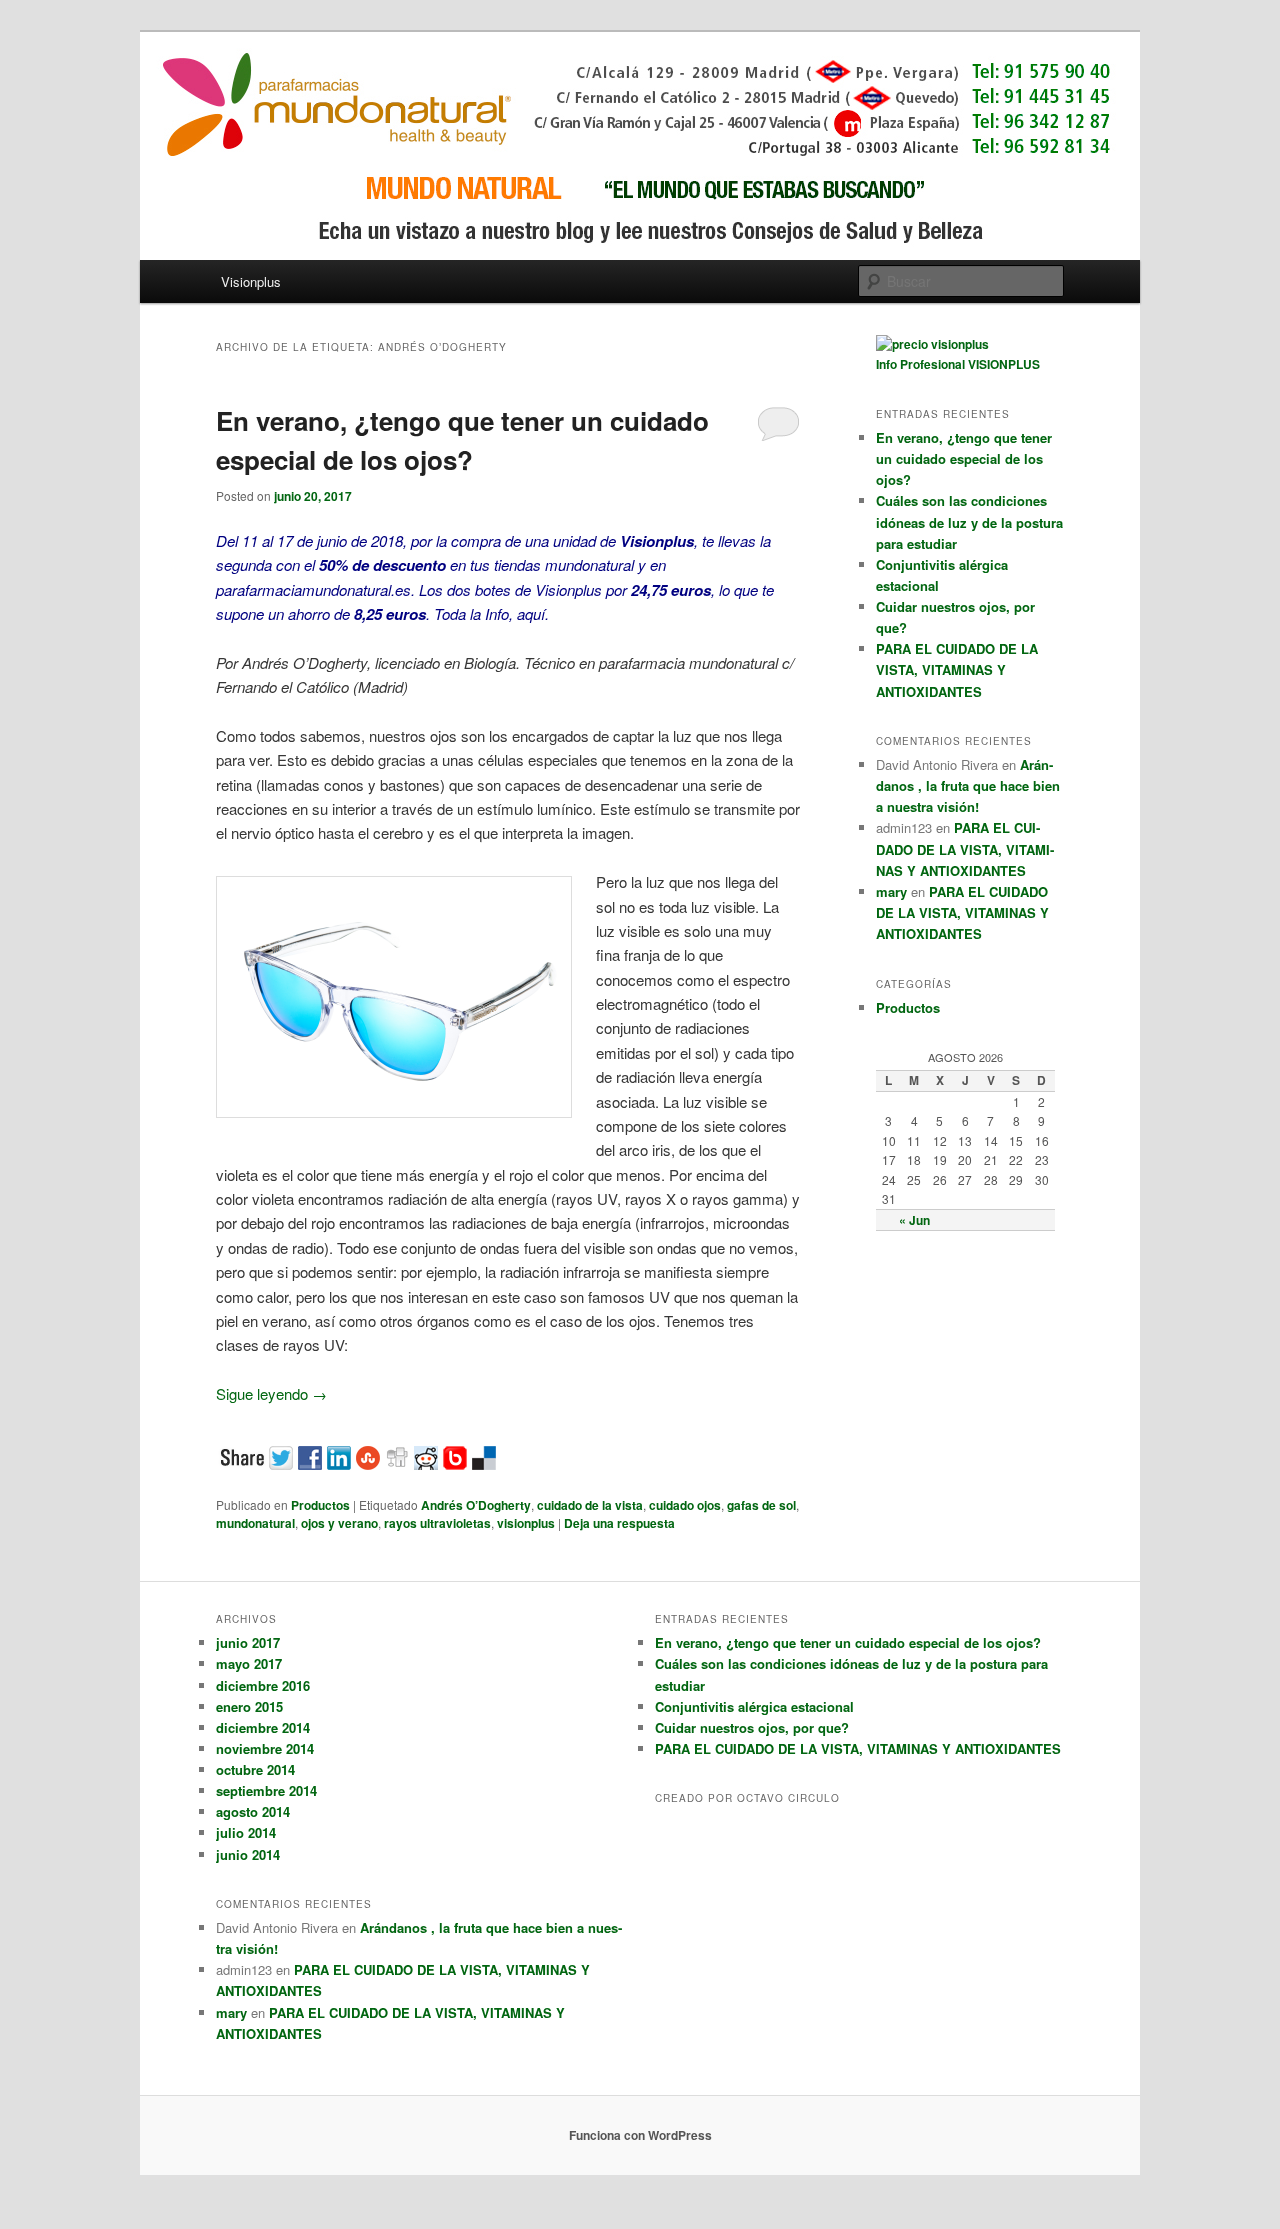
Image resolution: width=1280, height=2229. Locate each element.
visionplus (526, 1523)
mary (891, 891)
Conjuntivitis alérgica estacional (754, 1706)
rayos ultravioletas (437, 1523)
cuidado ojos (685, 1505)
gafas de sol (761, 1505)
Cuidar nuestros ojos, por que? (752, 1727)
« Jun (914, 1220)
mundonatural (255, 1523)
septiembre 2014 (266, 1790)
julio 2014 (246, 1832)
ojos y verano (339, 1523)
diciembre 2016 (263, 1685)
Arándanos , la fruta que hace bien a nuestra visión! (968, 785)
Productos (320, 1505)
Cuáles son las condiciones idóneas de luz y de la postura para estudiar (969, 521)
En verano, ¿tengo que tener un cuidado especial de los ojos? (964, 458)
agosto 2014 (253, 1811)
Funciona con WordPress (640, 2135)
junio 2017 (248, 1642)
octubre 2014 (255, 1769)
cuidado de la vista (590, 1505)
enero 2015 (249, 1706)
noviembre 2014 (265, 1748)
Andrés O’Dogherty (476, 1505)
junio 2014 (248, 1854)
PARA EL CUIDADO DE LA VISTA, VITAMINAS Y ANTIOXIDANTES (957, 669)
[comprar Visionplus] (932, 344)
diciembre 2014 (263, 1727)
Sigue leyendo (271, 1393)
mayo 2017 (249, 1663)
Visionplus (251, 281)
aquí (531, 613)
